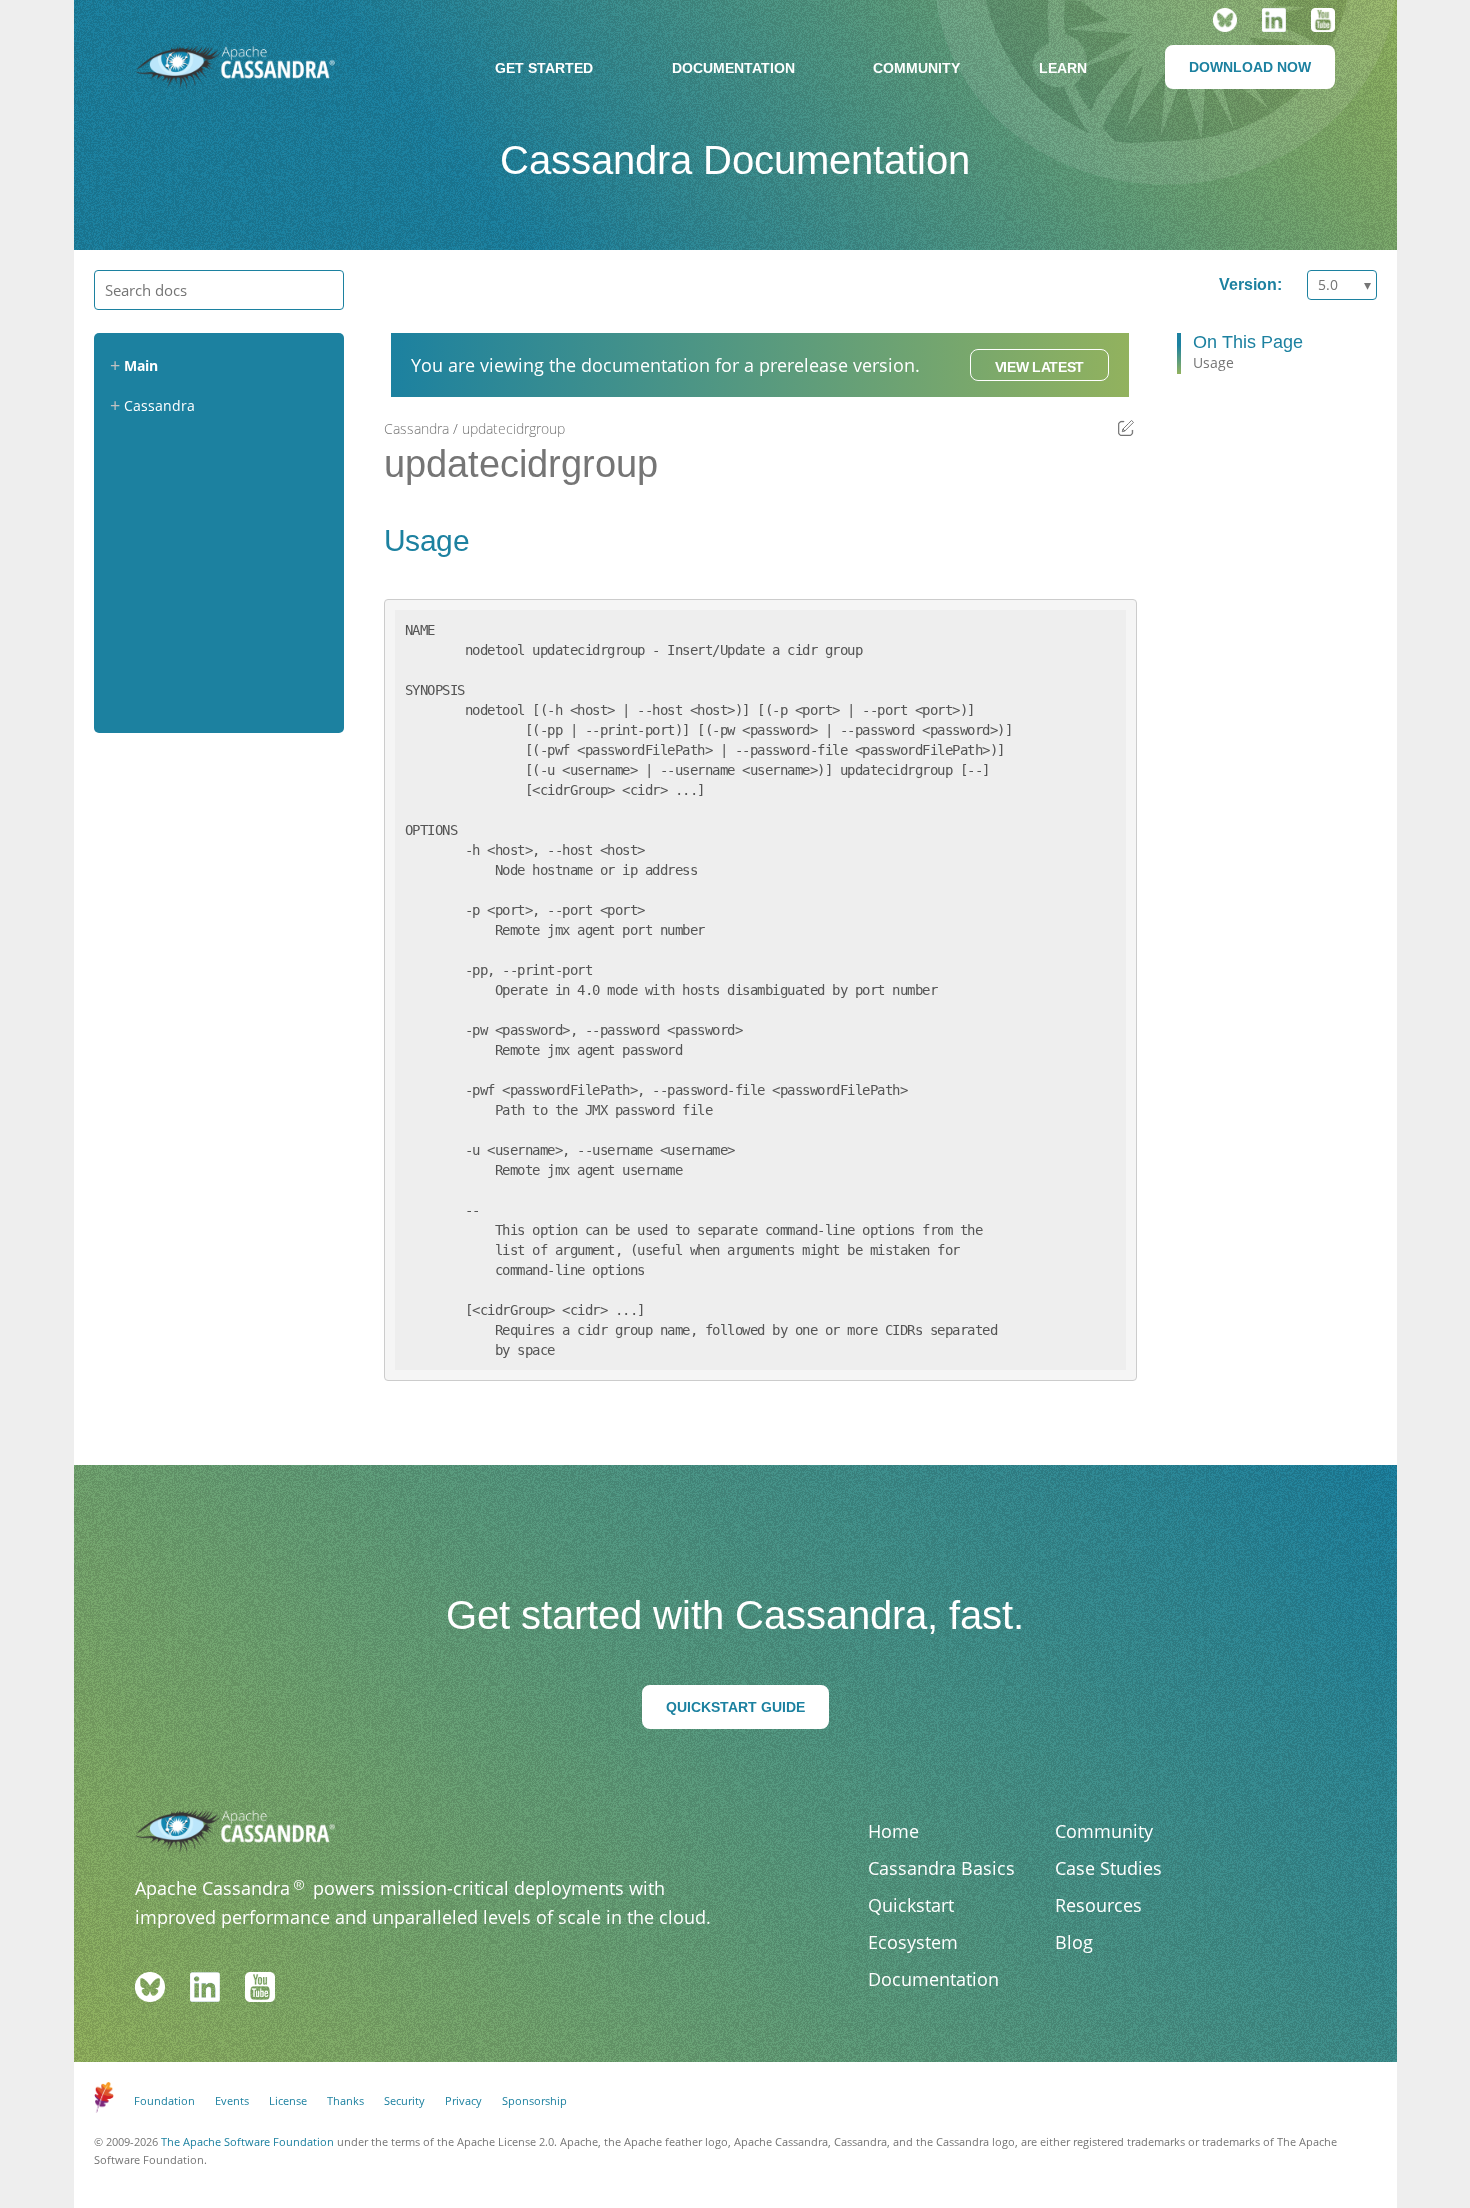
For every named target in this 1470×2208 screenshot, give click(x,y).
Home (893, 1831)
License (288, 2100)
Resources (1098, 1905)
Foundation (164, 2100)
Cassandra (416, 428)
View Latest (1039, 367)
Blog (1074, 1942)
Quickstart (911, 1905)
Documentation (733, 68)
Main (141, 365)
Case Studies (1108, 1868)
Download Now (1250, 67)
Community (916, 68)
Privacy (463, 2100)
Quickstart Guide (735, 1707)
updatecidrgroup (513, 428)
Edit (1126, 427)
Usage (1213, 362)
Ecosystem (913, 1942)
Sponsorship (534, 2100)
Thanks (345, 2100)
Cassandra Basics (941, 1868)
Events (232, 2100)
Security (404, 2100)
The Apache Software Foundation (247, 2141)
